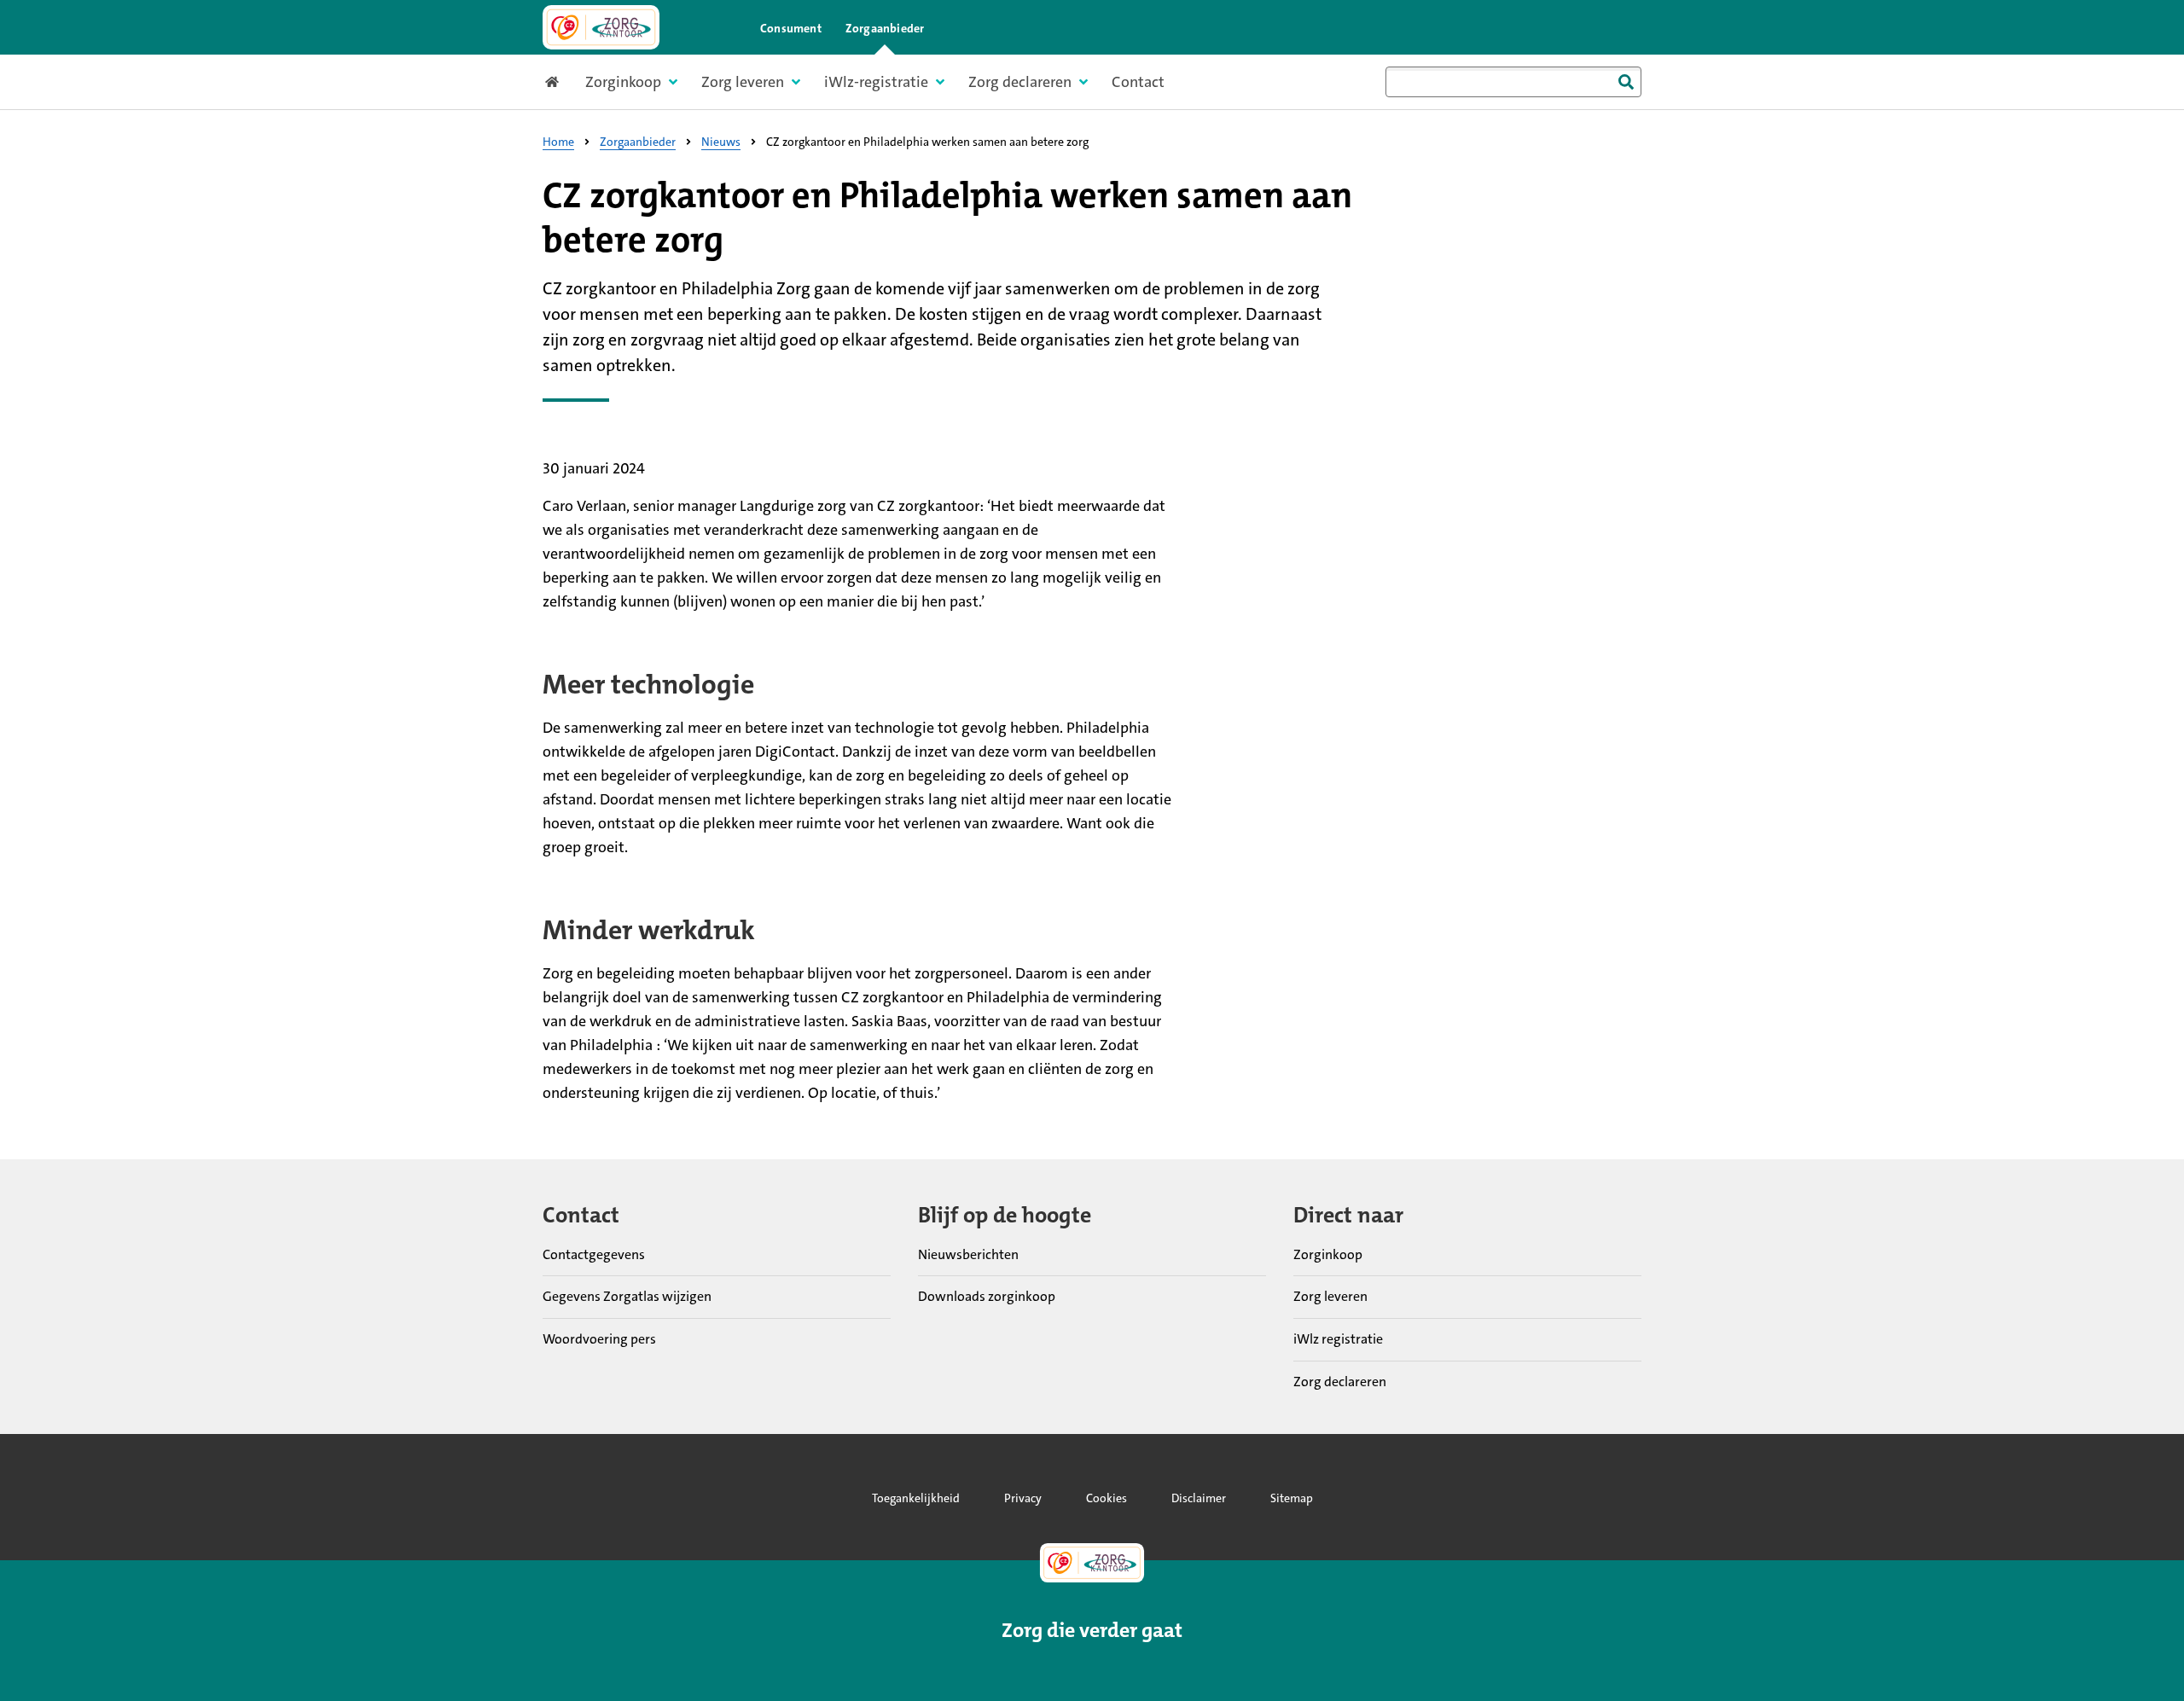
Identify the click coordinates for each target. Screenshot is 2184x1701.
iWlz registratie (1338, 1339)
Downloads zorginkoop (987, 1296)
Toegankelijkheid (916, 1498)
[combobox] (1513, 82)
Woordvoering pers (599, 1339)
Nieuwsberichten (968, 1254)
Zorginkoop (1328, 1254)
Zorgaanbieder (885, 28)
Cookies (1107, 1498)
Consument (791, 28)
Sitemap (1292, 1498)
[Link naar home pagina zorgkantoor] (601, 27)
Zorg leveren (1330, 1296)
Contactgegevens (594, 1254)
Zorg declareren (1340, 1382)
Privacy (1023, 1498)
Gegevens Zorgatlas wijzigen (627, 1296)
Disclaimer (1199, 1498)
